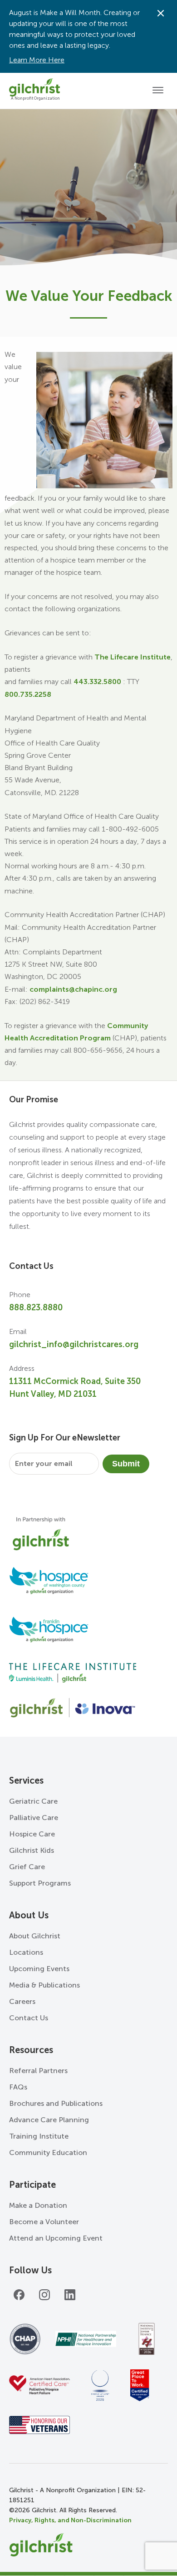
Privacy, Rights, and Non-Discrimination (70, 2520)
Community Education (48, 2153)
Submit (126, 1464)
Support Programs (40, 1883)
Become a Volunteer (44, 2222)
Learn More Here (37, 60)
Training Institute (39, 2136)
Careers (22, 2001)
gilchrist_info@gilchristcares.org (74, 1344)
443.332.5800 (97, 682)
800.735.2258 (28, 694)
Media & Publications (44, 1985)
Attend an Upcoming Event (56, 2238)
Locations (26, 1952)
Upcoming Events (39, 1969)
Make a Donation (38, 2205)
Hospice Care (32, 1834)
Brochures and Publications (56, 2103)
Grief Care (27, 1867)
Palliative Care (34, 1818)
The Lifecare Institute (133, 657)
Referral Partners (38, 2071)
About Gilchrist (35, 1936)
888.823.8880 (36, 1308)
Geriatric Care (33, 1801)
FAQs (18, 2087)
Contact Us (29, 2018)
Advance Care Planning (49, 2120)
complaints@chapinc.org (73, 989)
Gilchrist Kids (32, 1850)
